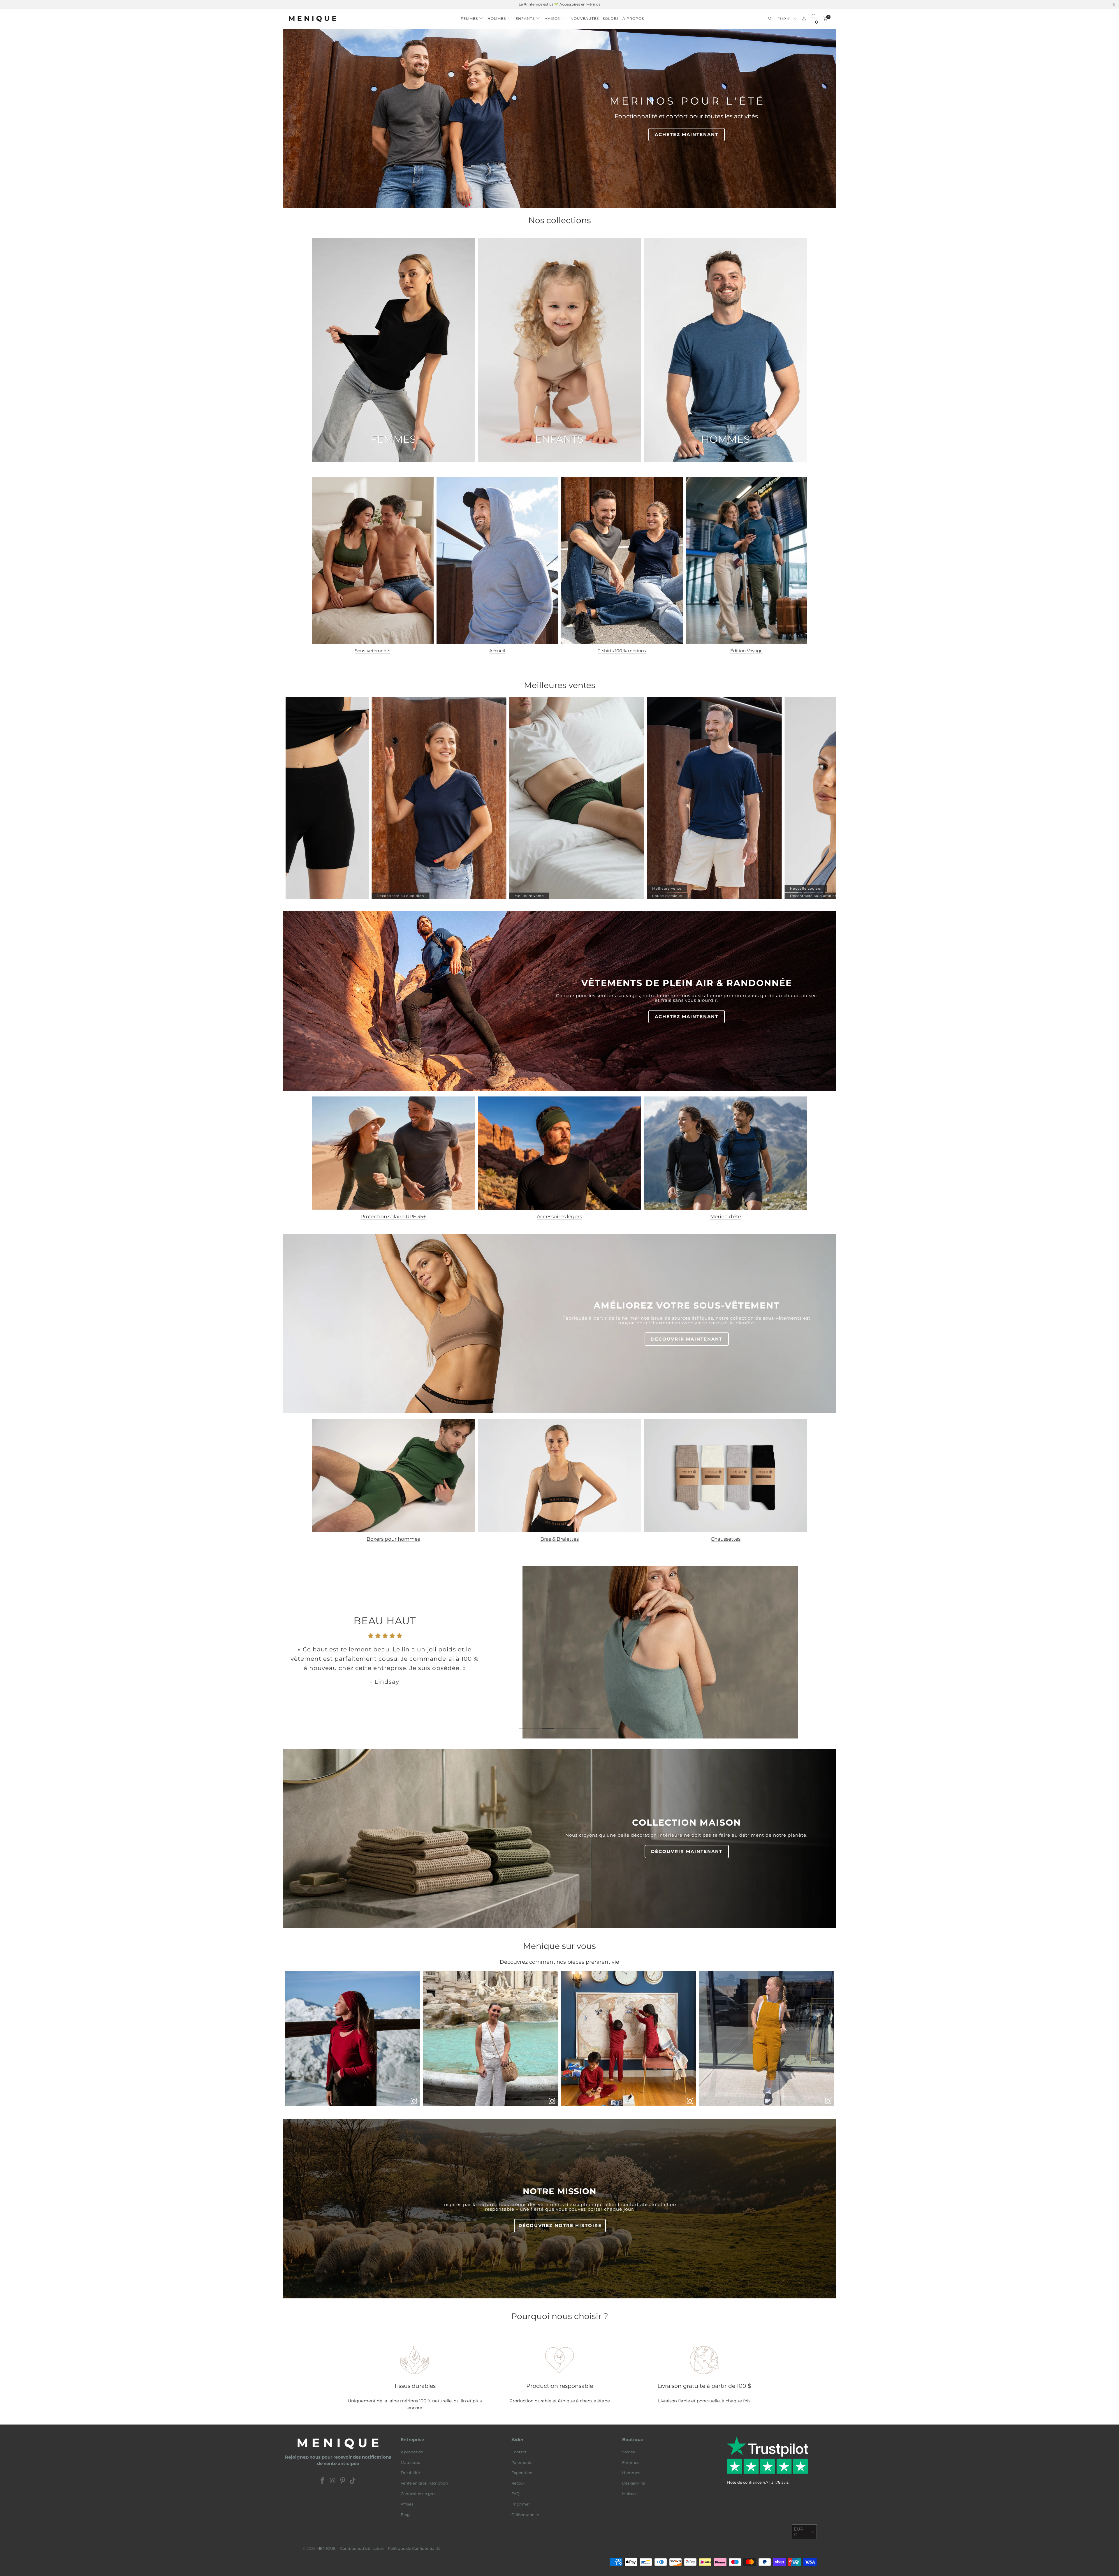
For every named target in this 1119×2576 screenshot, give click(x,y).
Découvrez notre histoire (560, 2225)
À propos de (412, 2452)
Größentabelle (525, 2515)
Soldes (628, 2452)
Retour (518, 2483)
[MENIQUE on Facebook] (323, 2481)
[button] (472, 17)
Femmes (631, 2462)
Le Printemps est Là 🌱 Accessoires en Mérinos (559, 4)
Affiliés (407, 2504)
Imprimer (521, 2504)
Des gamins (634, 2483)
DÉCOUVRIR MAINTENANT (687, 1339)
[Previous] (298, 1652)
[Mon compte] (804, 19)
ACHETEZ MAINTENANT (687, 134)
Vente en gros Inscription (424, 2483)
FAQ (515, 2494)
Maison (629, 2494)
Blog (405, 2515)
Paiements (522, 2462)
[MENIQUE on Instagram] (333, 2481)
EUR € (784, 19)
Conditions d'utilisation (362, 2548)
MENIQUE (326, 2548)
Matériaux (410, 2462)
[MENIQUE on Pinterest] (343, 2481)
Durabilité (410, 2473)
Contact (519, 2452)
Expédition (522, 2473)
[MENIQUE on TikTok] (353, 2481)
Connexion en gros (418, 2494)
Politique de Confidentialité (414, 2548)
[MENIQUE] (313, 19)
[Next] (822, 1652)
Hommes (631, 2473)
